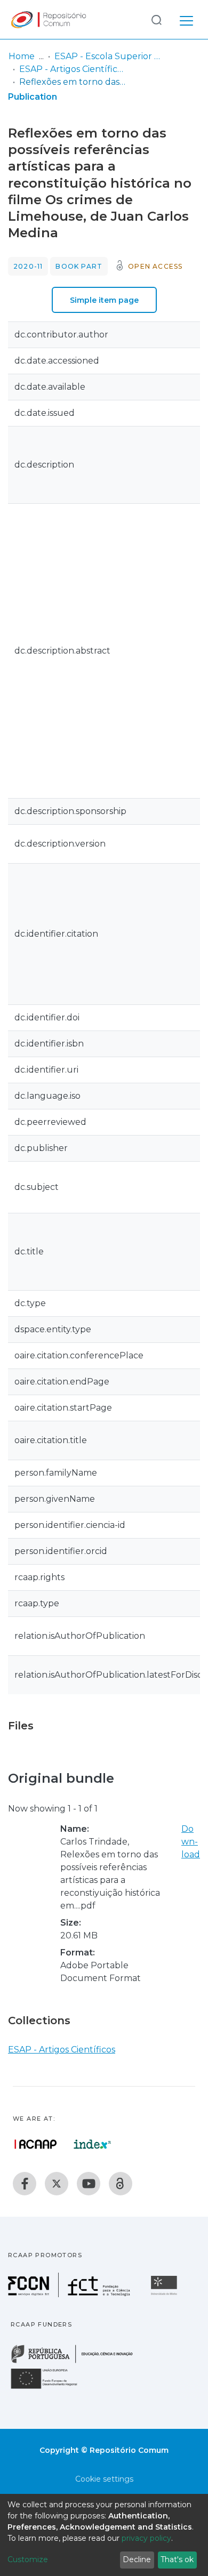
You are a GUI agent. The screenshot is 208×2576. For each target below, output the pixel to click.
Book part (79, 266)
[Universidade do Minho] (165, 2294)
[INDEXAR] (93, 2144)
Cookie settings (104, 2479)
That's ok (177, 2559)
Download (191, 1842)
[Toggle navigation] (186, 19)
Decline (137, 2559)
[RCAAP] (121, 2184)
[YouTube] (89, 2184)
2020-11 (28, 266)
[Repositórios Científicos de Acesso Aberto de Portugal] (36, 2144)
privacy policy (146, 2538)
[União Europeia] (50, 2388)
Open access (155, 266)
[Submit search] (156, 19)
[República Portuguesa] (77, 2362)
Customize (28, 2559)
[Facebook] (25, 2184)
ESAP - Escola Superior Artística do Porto (108, 56)
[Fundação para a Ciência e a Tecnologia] (70, 2294)
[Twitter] (57, 2184)
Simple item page (104, 300)
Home (22, 56)
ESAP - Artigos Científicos (73, 69)
